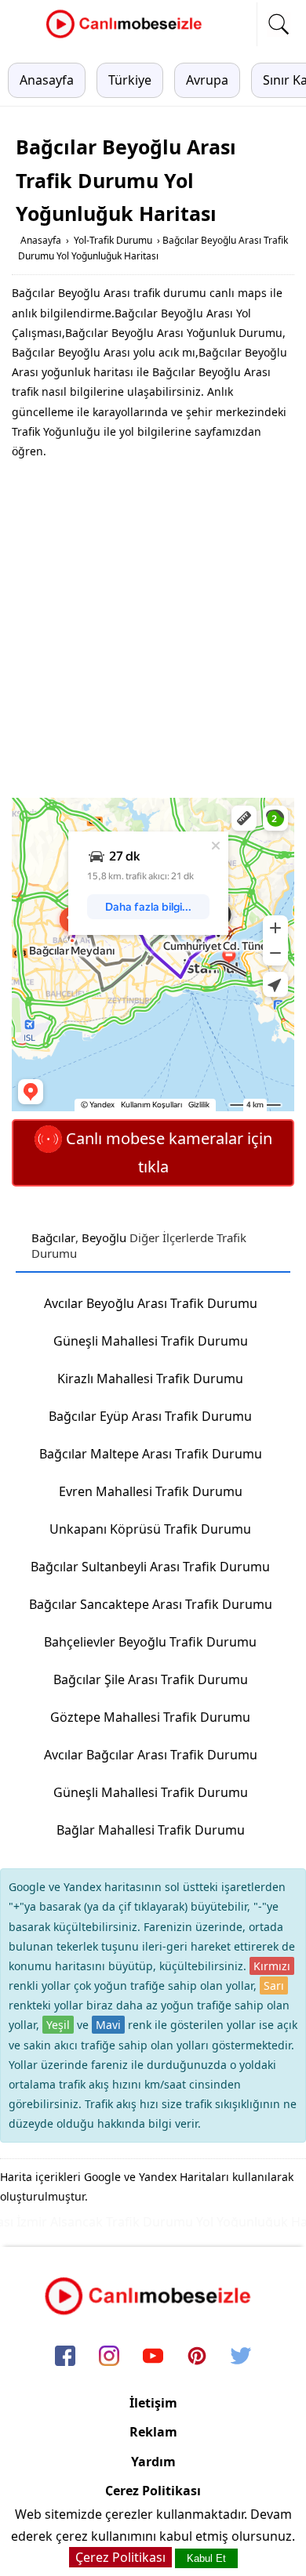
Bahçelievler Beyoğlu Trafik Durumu (150, 1642)
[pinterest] (197, 2357)
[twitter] (241, 2357)
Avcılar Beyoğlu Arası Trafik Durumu (151, 1303)
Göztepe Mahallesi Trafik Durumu (150, 1717)
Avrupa (207, 80)
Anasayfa (47, 80)
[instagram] (109, 2357)
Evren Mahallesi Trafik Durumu (151, 1491)
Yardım (153, 2462)
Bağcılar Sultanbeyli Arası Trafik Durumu (150, 1567)
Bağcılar (53, 1237)
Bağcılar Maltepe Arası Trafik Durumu (151, 1454)
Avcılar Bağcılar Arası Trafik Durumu (151, 1755)
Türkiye (130, 80)
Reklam (153, 2432)
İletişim (153, 2403)
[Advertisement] (153, 629)
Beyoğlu (104, 1237)
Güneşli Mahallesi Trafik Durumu (151, 1341)
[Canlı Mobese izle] (128, 36)
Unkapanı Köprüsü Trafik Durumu (150, 1529)
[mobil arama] (279, 24)
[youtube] (153, 2357)
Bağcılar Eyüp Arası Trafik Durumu (150, 1416)
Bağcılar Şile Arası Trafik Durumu (151, 1679)
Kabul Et (206, 2558)
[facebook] (65, 2357)
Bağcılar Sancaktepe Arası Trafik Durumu (151, 1604)
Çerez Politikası (153, 2491)
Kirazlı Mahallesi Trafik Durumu (150, 1379)
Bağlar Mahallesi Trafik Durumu (151, 1830)
